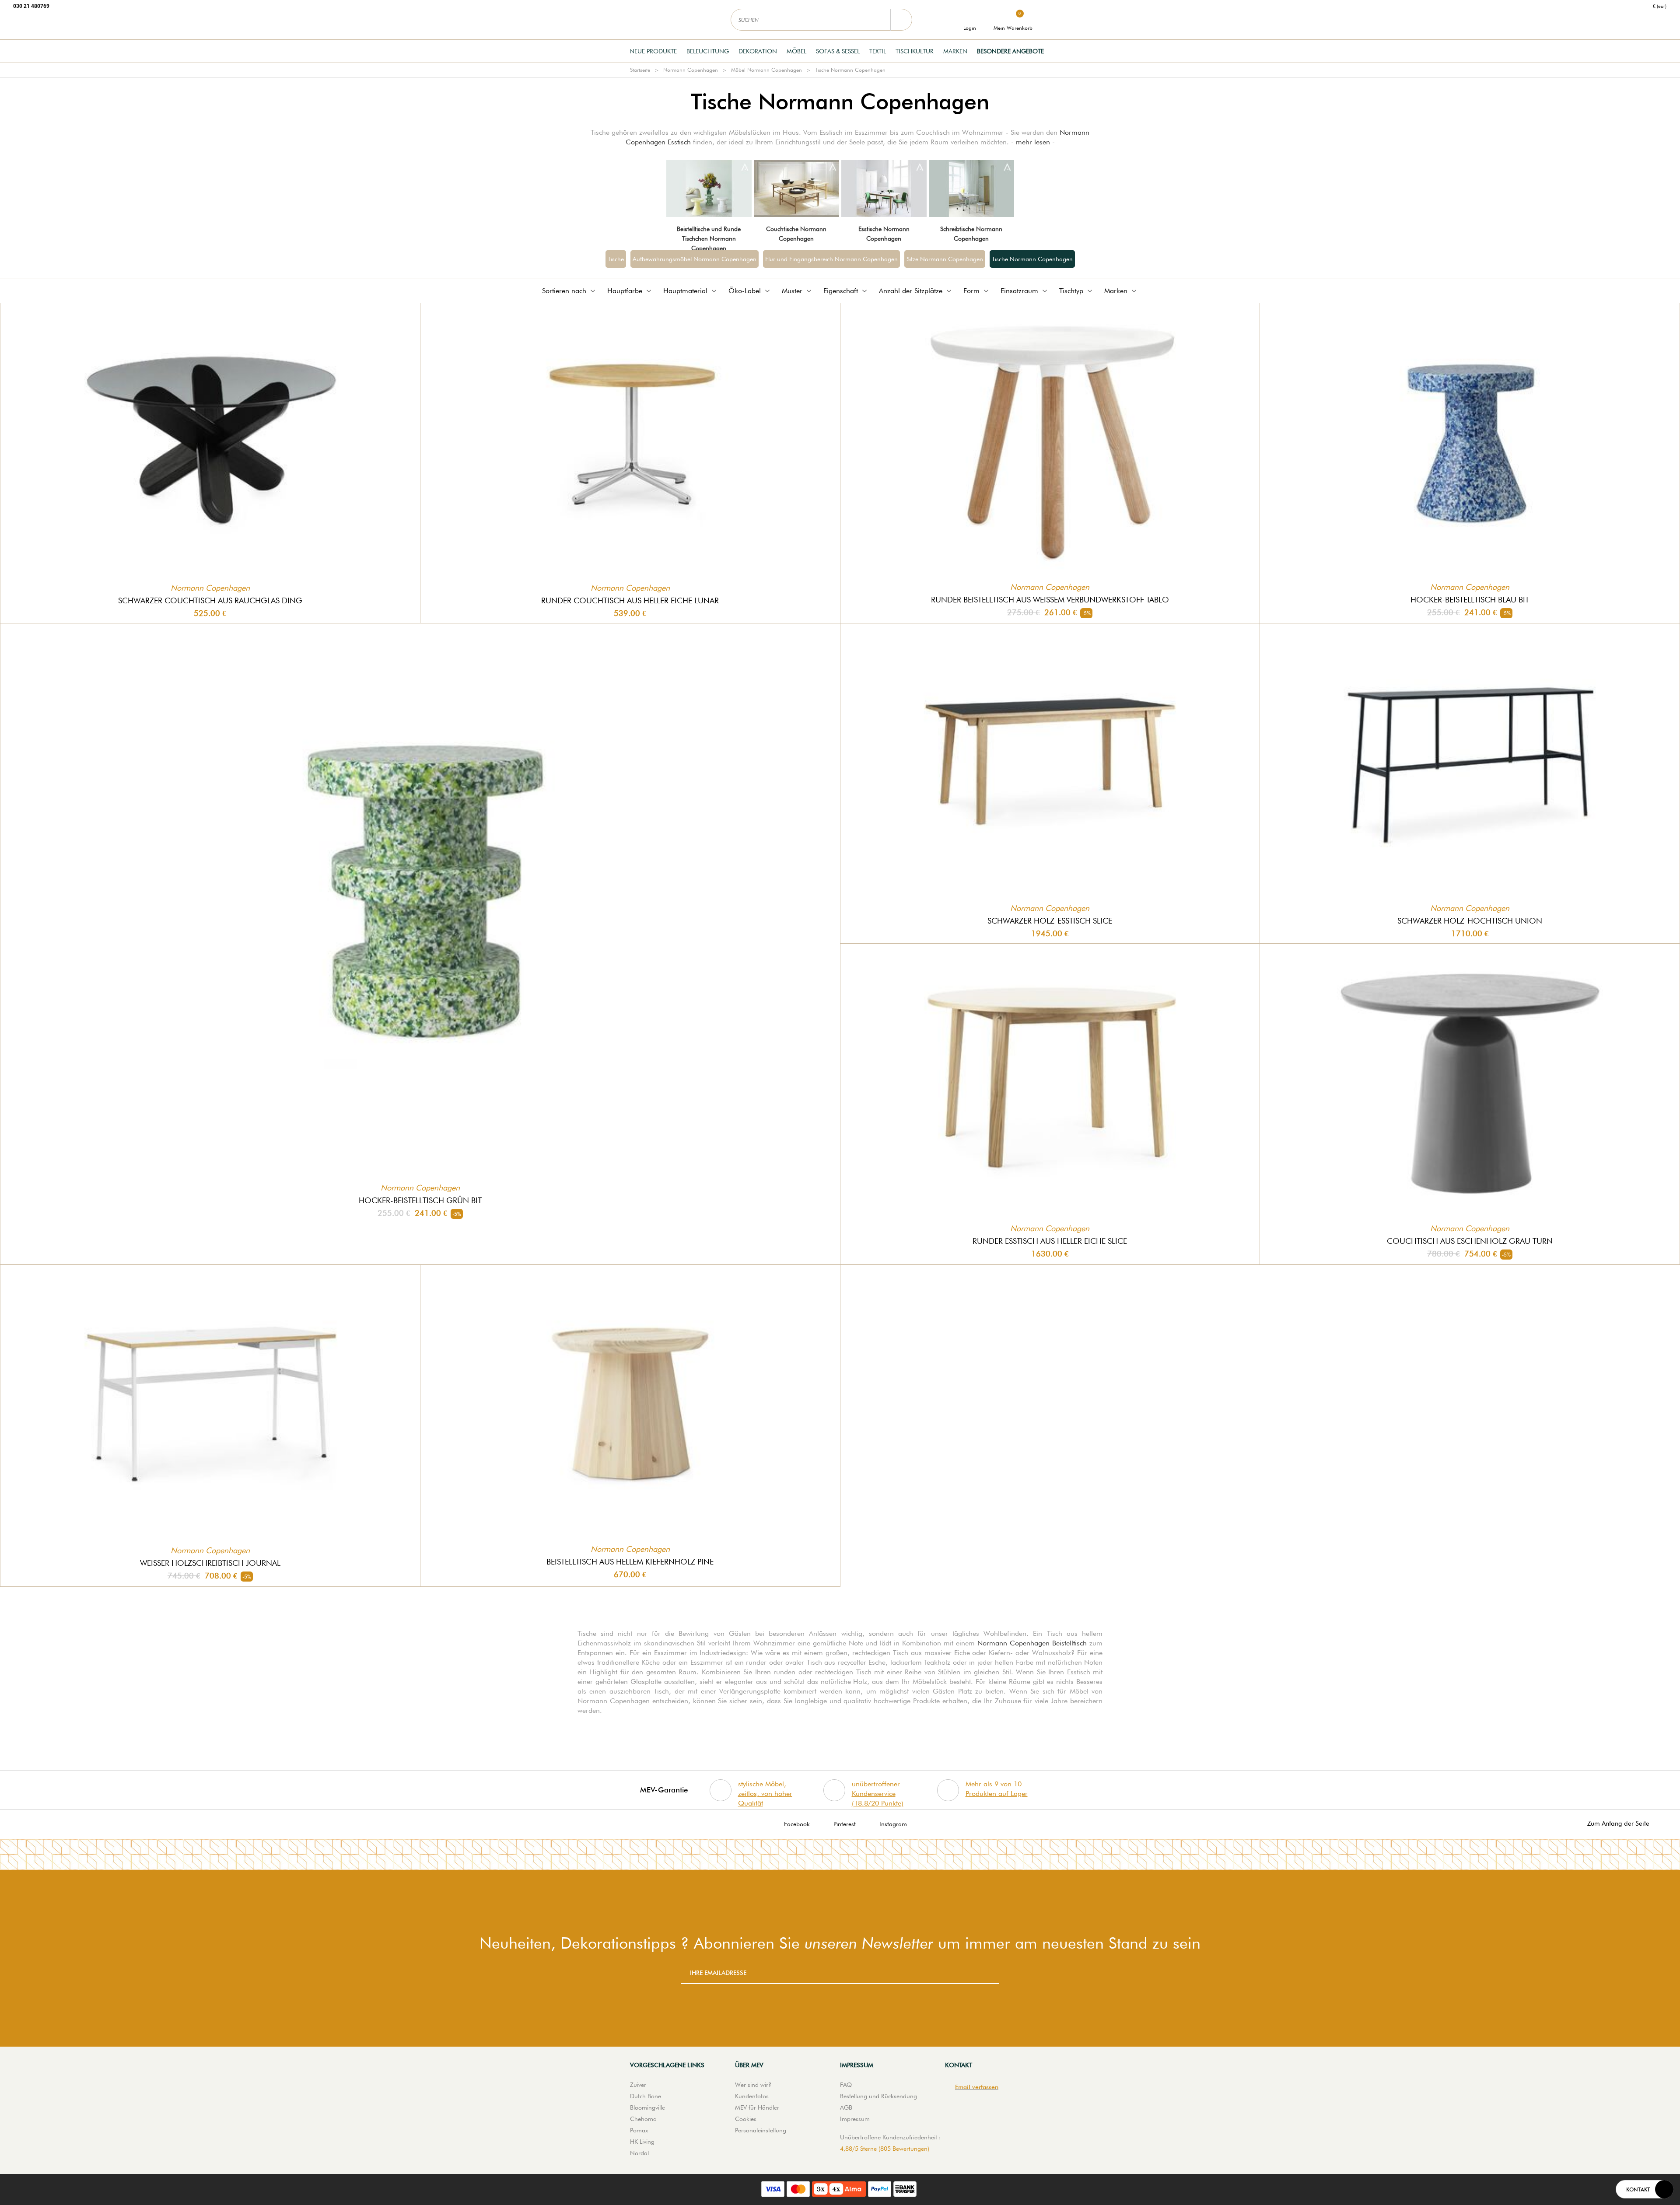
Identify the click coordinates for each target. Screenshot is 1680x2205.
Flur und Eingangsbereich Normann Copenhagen (831, 259)
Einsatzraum (1019, 291)
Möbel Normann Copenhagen (766, 70)
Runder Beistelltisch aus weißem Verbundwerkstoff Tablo (1050, 600)
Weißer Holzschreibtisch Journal (210, 1563)
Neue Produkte (653, 51)
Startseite (640, 70)
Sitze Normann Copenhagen (945, 259)
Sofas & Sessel (838, 51)
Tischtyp (1071, 291)
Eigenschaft (841, 291)
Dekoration (758, 51)
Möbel (796, 51)
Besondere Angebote (1010, 51)
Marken (955, 51)
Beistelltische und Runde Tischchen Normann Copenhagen (709, 238)
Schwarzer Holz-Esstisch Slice (1050, 921)
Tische (616, 259)
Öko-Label (745, 291)
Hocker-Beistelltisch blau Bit (1470, 600)
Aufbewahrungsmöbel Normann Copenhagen (695, 259)
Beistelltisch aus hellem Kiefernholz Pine (630, 1562)
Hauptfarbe (625, 291)
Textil (878, 51)
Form (971, 291)
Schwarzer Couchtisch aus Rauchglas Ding (210, 600)
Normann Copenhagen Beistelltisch (1032, 1643)
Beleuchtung (708, 51)
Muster (792, 291)
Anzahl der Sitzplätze (911, 291)
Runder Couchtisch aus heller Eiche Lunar (630, 600)
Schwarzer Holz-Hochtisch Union (1470, 921)
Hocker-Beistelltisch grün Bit (420, 1200)
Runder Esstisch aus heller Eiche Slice (1050, 1241)
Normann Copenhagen (691, 70)
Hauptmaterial (685, 291)
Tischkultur (915, 51)
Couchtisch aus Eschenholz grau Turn (1470, 1241)
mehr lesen (1033, 142)
